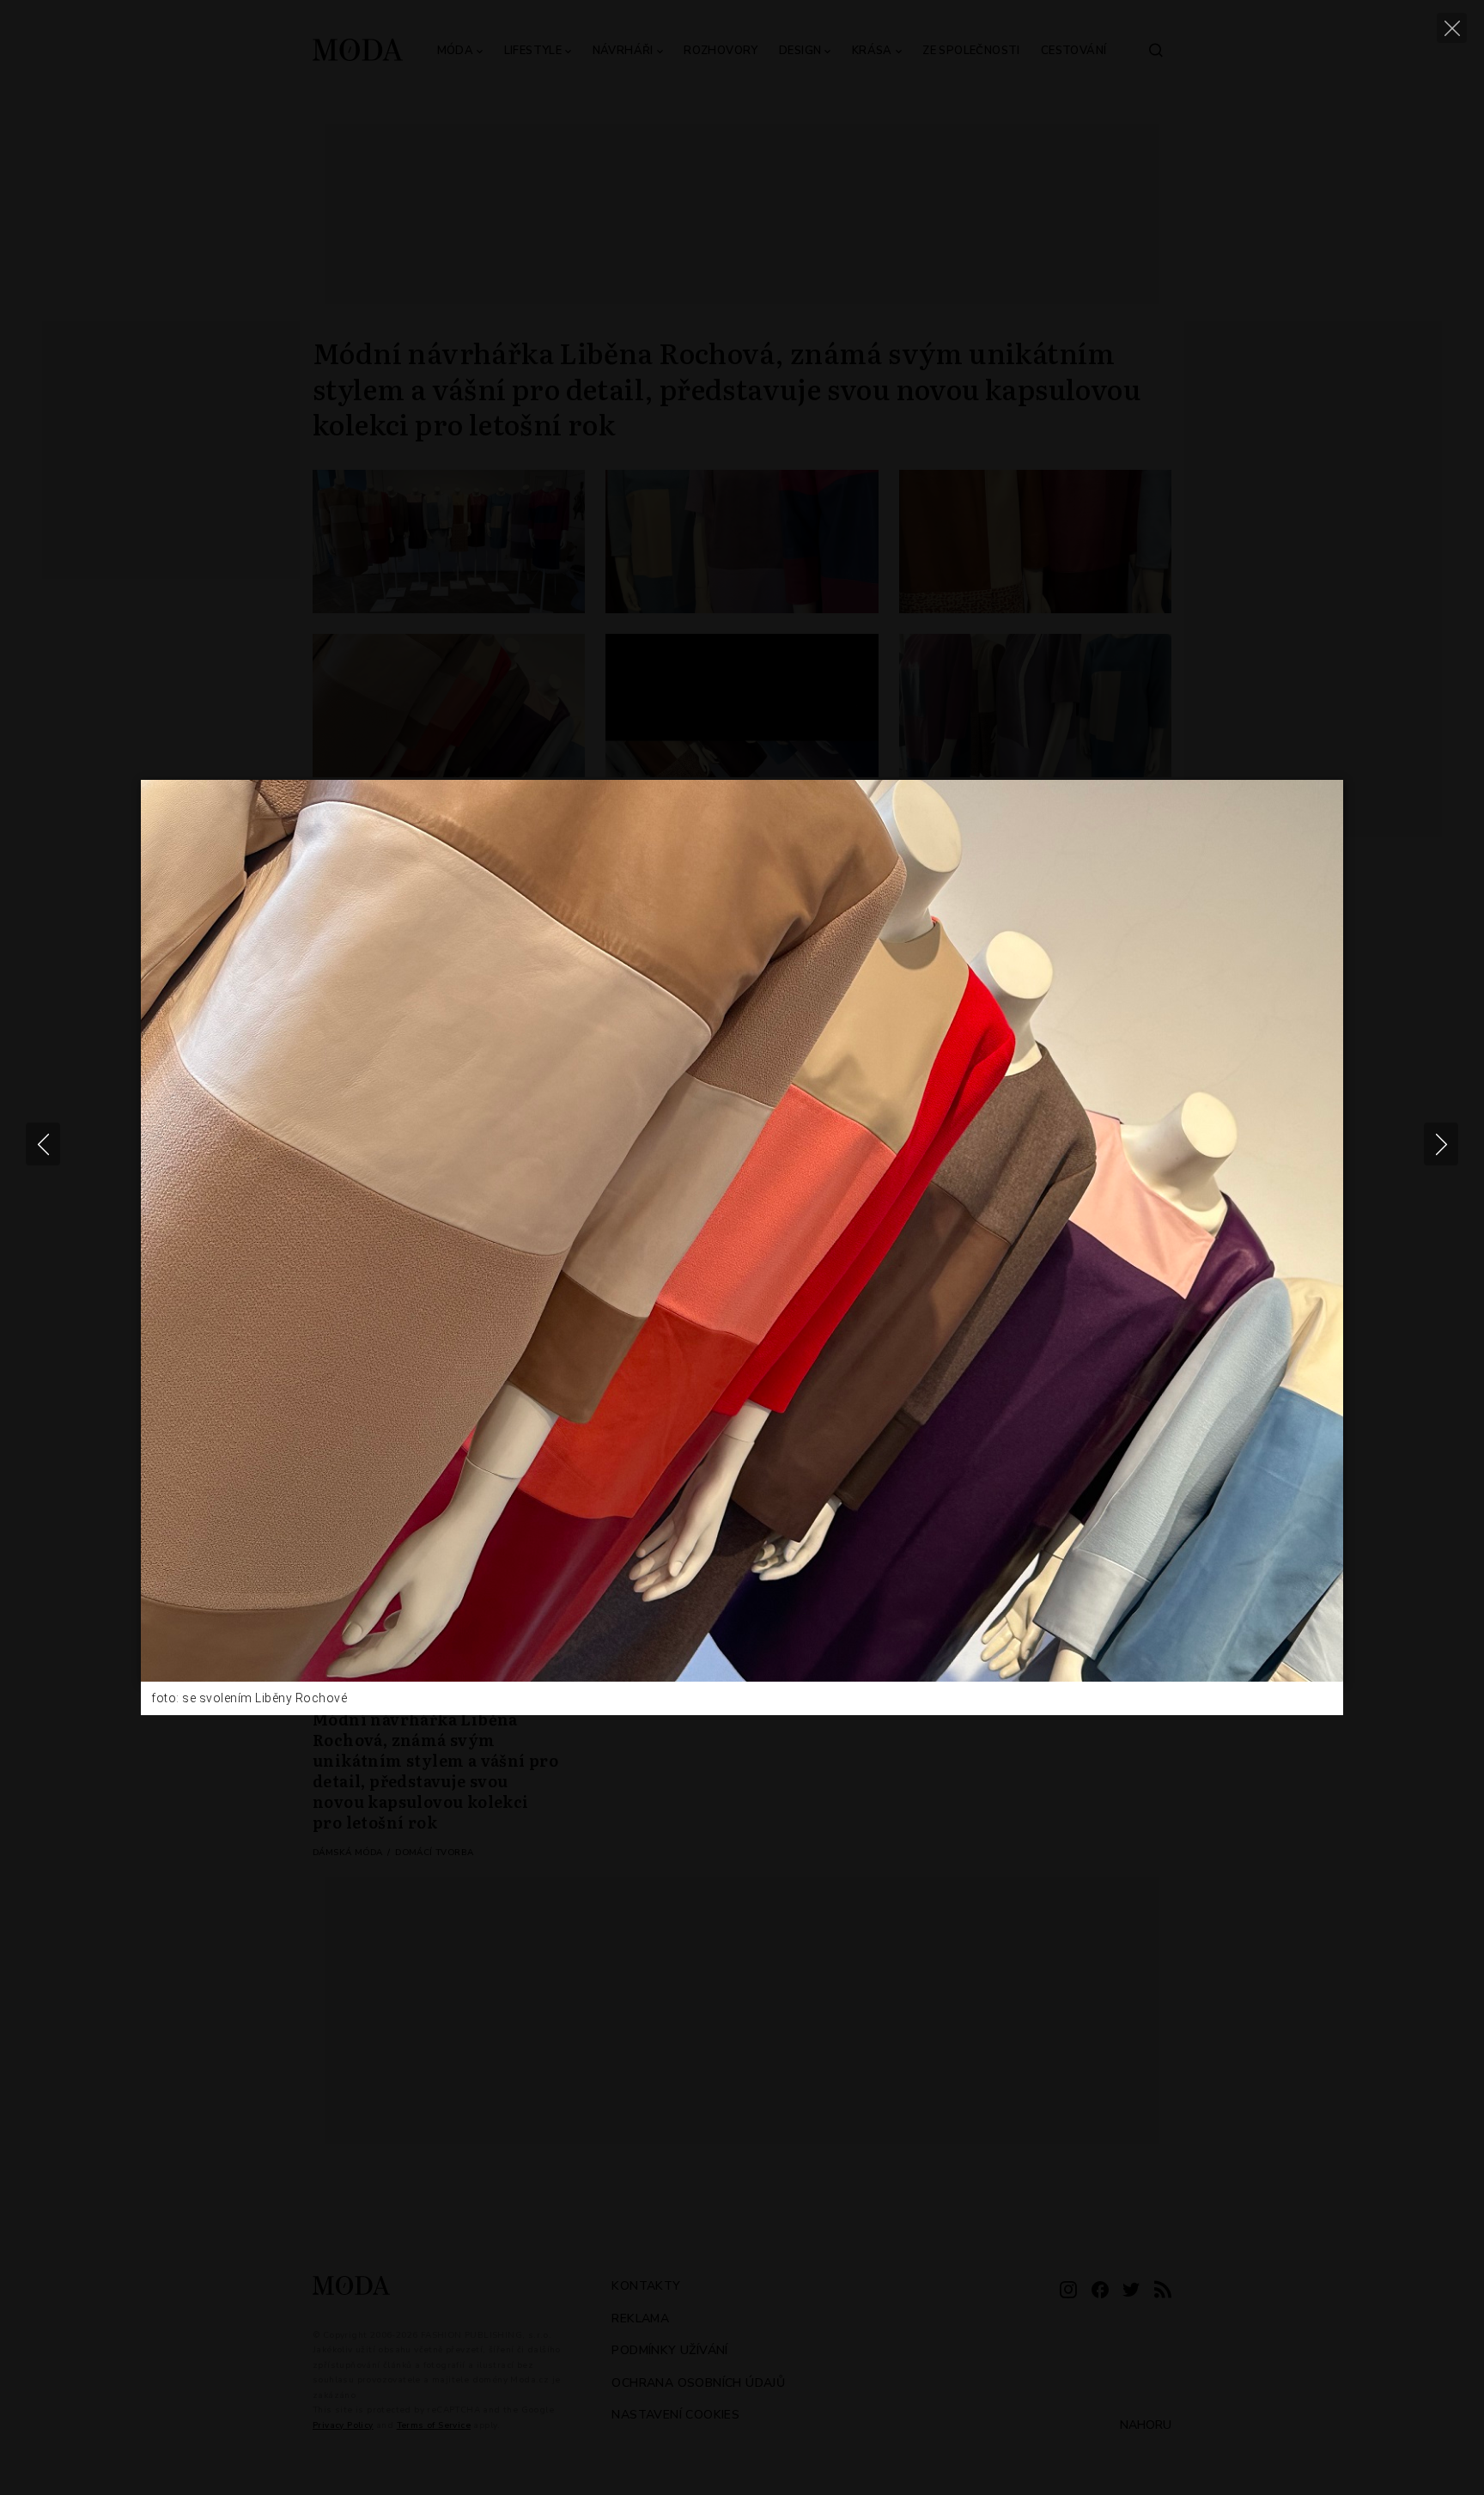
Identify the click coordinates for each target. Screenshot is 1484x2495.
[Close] (1452, 28)
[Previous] (43, 1144)
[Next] (1441, 1144)
